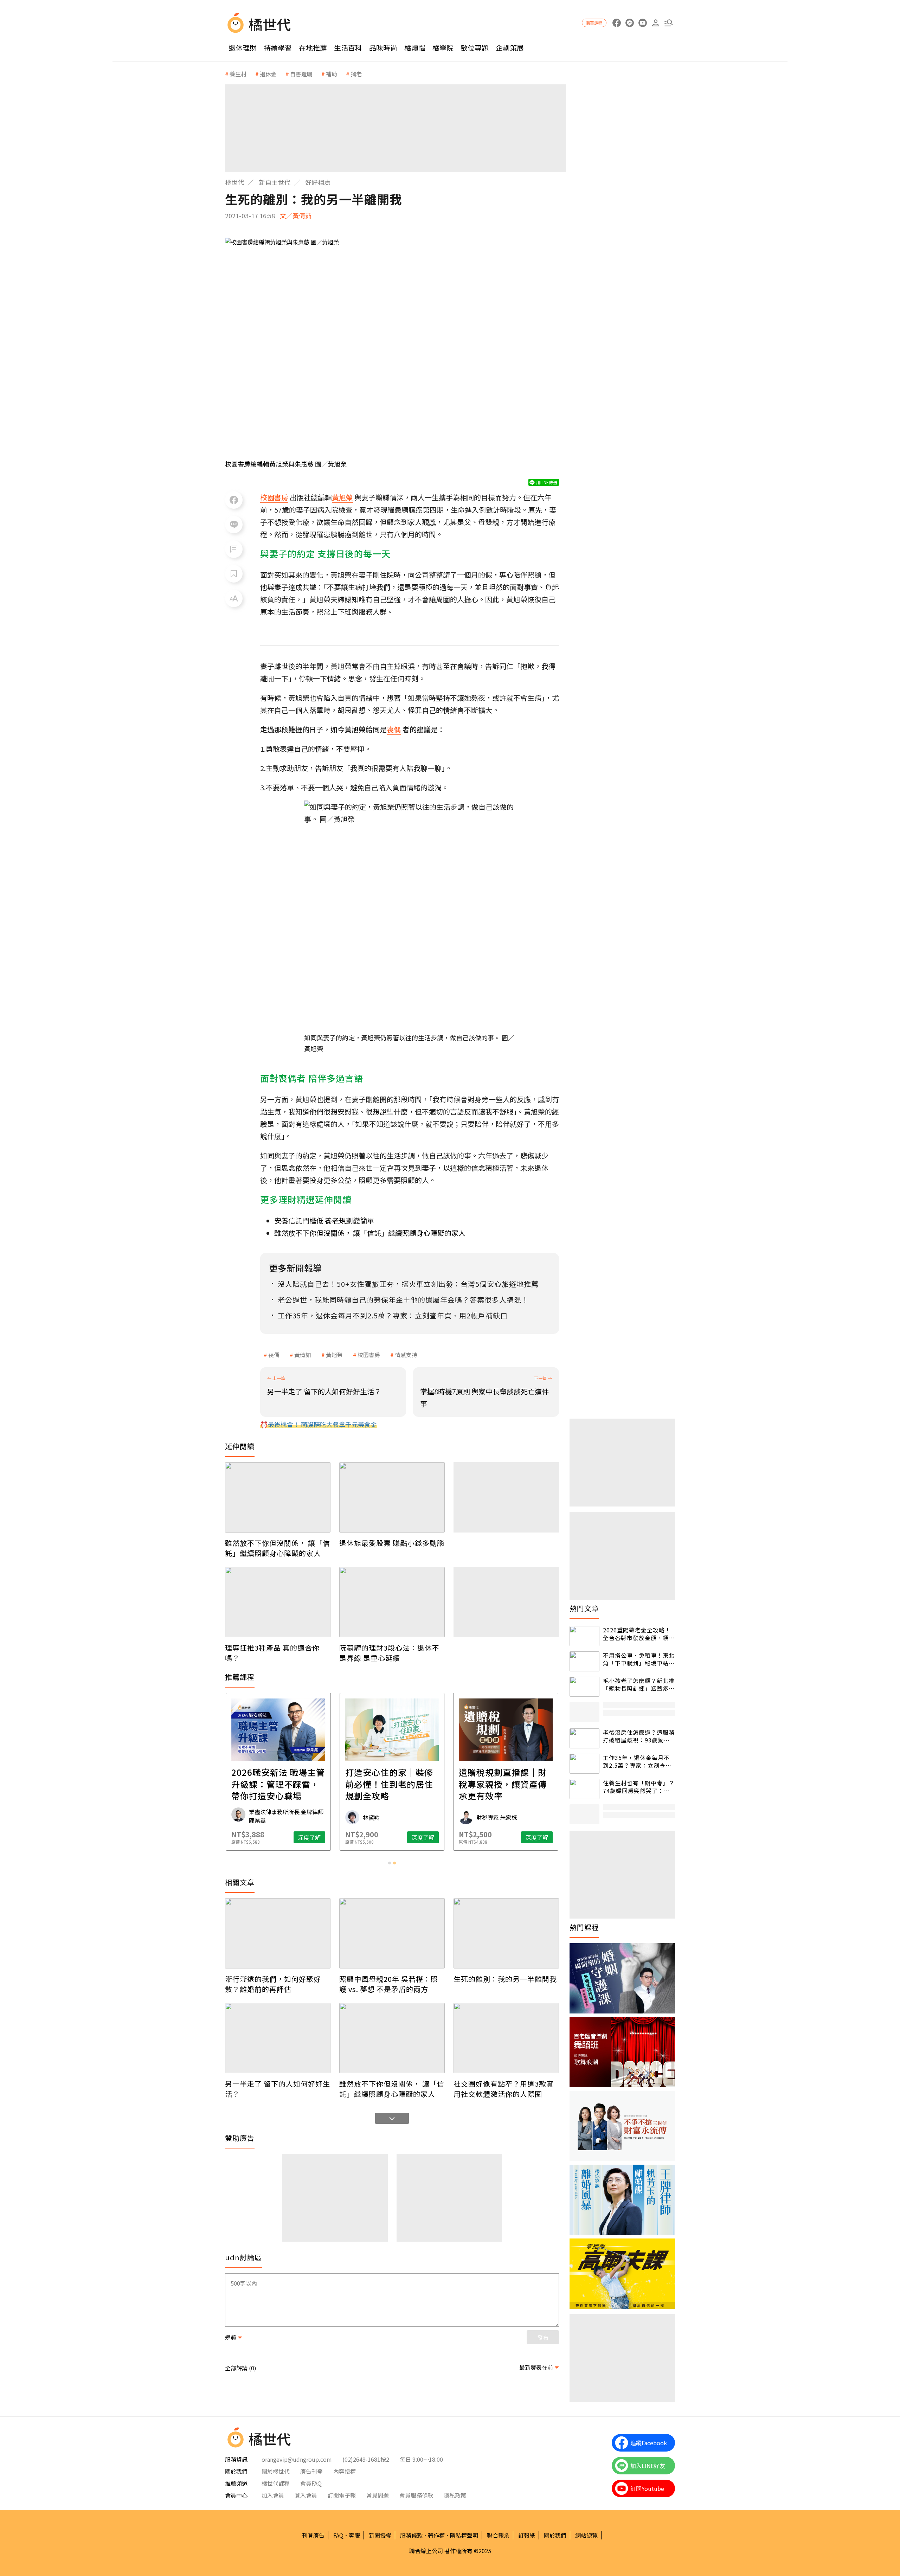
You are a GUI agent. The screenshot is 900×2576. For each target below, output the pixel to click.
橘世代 (234, 182)
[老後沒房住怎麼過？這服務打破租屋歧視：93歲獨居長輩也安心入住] (584, 1738)
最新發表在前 (536, 2367)
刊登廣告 (313, 2535)
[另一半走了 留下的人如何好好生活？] (278, 2038)
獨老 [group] (356, 74)
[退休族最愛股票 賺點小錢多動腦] (392, 1497)
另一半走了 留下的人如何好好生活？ (278, 2089)
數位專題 (475, 48)
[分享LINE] (234, 525)
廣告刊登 (311, 2471)
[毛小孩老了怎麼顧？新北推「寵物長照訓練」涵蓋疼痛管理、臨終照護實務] (584, 1687)
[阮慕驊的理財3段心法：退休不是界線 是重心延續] (392, 1602)
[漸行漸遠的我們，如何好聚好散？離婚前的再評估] (278, 1933)
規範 (231, 2337)
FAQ (338, 2535)
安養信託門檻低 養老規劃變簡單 (324, 1220)
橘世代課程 (276, 2483)
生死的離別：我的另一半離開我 (505, 1979)
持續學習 (278, 48)
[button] (668, 23)
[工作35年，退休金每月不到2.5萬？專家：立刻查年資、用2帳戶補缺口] (584, 1764)
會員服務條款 (416, 2495)
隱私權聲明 (464, 2535)
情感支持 (406, 1355)
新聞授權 (380, 2535)
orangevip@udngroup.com (297, 2459)
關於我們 (555, 2535)
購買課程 (594, 23)
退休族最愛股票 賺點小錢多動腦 (392, 1543)
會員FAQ (311, 2483)
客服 (354, 2535)
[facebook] (616, 23)
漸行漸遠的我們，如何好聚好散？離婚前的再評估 (273, 1984)
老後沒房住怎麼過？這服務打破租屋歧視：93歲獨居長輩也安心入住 (639, 1736)
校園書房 (369, 1355)
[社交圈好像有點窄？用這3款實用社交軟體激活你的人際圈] (506, 2038)
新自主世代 (275, 182)
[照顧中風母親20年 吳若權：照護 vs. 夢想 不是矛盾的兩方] (392, 1933)
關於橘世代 (276, 2471)
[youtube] (642, 23)
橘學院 (443, 48)
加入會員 (273, 2495)
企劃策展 (510, 48)
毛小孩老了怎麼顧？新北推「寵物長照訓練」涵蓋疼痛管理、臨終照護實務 (639, 1685)
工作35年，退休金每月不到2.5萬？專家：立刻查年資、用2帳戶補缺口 (637, 1762)
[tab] (390, 1863)
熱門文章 (584, 1608)
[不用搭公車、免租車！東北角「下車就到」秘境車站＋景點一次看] (584, 1661)
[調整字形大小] (234, 598)
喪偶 (274, 1355)
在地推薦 (313, 48)
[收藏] (234, 574)
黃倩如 (303, 1355)
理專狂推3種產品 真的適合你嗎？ (272, 1653)
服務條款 (411, 2535)
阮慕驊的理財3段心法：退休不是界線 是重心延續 (389, 1653)
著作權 (436, 2535)
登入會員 (306, 2495)
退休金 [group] (268, 74)
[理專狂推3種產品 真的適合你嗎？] (278, 1602)
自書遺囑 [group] (301, 74)
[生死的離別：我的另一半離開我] (506, 1933)
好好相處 (318, 182)
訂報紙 (527, 2535)
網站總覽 (586, 2535)
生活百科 (348, 48)
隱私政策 (455, 2495)
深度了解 (309, 1837)
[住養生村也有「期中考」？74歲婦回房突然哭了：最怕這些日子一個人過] (584, 1789)
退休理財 (243, 48)
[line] (629, 23)
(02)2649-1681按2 (366, 2459)
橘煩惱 (415, 48)
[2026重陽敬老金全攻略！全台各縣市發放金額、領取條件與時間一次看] (584, 1636)
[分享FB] (234, 500)
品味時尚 (383, 48)
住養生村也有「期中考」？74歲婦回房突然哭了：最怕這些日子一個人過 (639, 1787)
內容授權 (345, 2471)
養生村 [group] (238, 74)
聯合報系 (498, 2535)
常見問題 (378, 2495)
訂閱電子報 (342, 2495)
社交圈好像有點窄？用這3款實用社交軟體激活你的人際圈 (504, 2089)
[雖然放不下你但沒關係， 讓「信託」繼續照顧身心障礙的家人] (278, 1497)
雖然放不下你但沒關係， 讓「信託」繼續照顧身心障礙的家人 (370, 1233)
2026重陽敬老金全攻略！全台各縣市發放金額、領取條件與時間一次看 (639, 1634)
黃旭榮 (334, 1355)
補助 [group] (332, 74)
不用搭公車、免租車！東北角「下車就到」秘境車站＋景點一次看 (639, 1659)
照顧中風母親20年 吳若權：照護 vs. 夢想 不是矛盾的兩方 (389, 1984)
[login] (655, 23)
